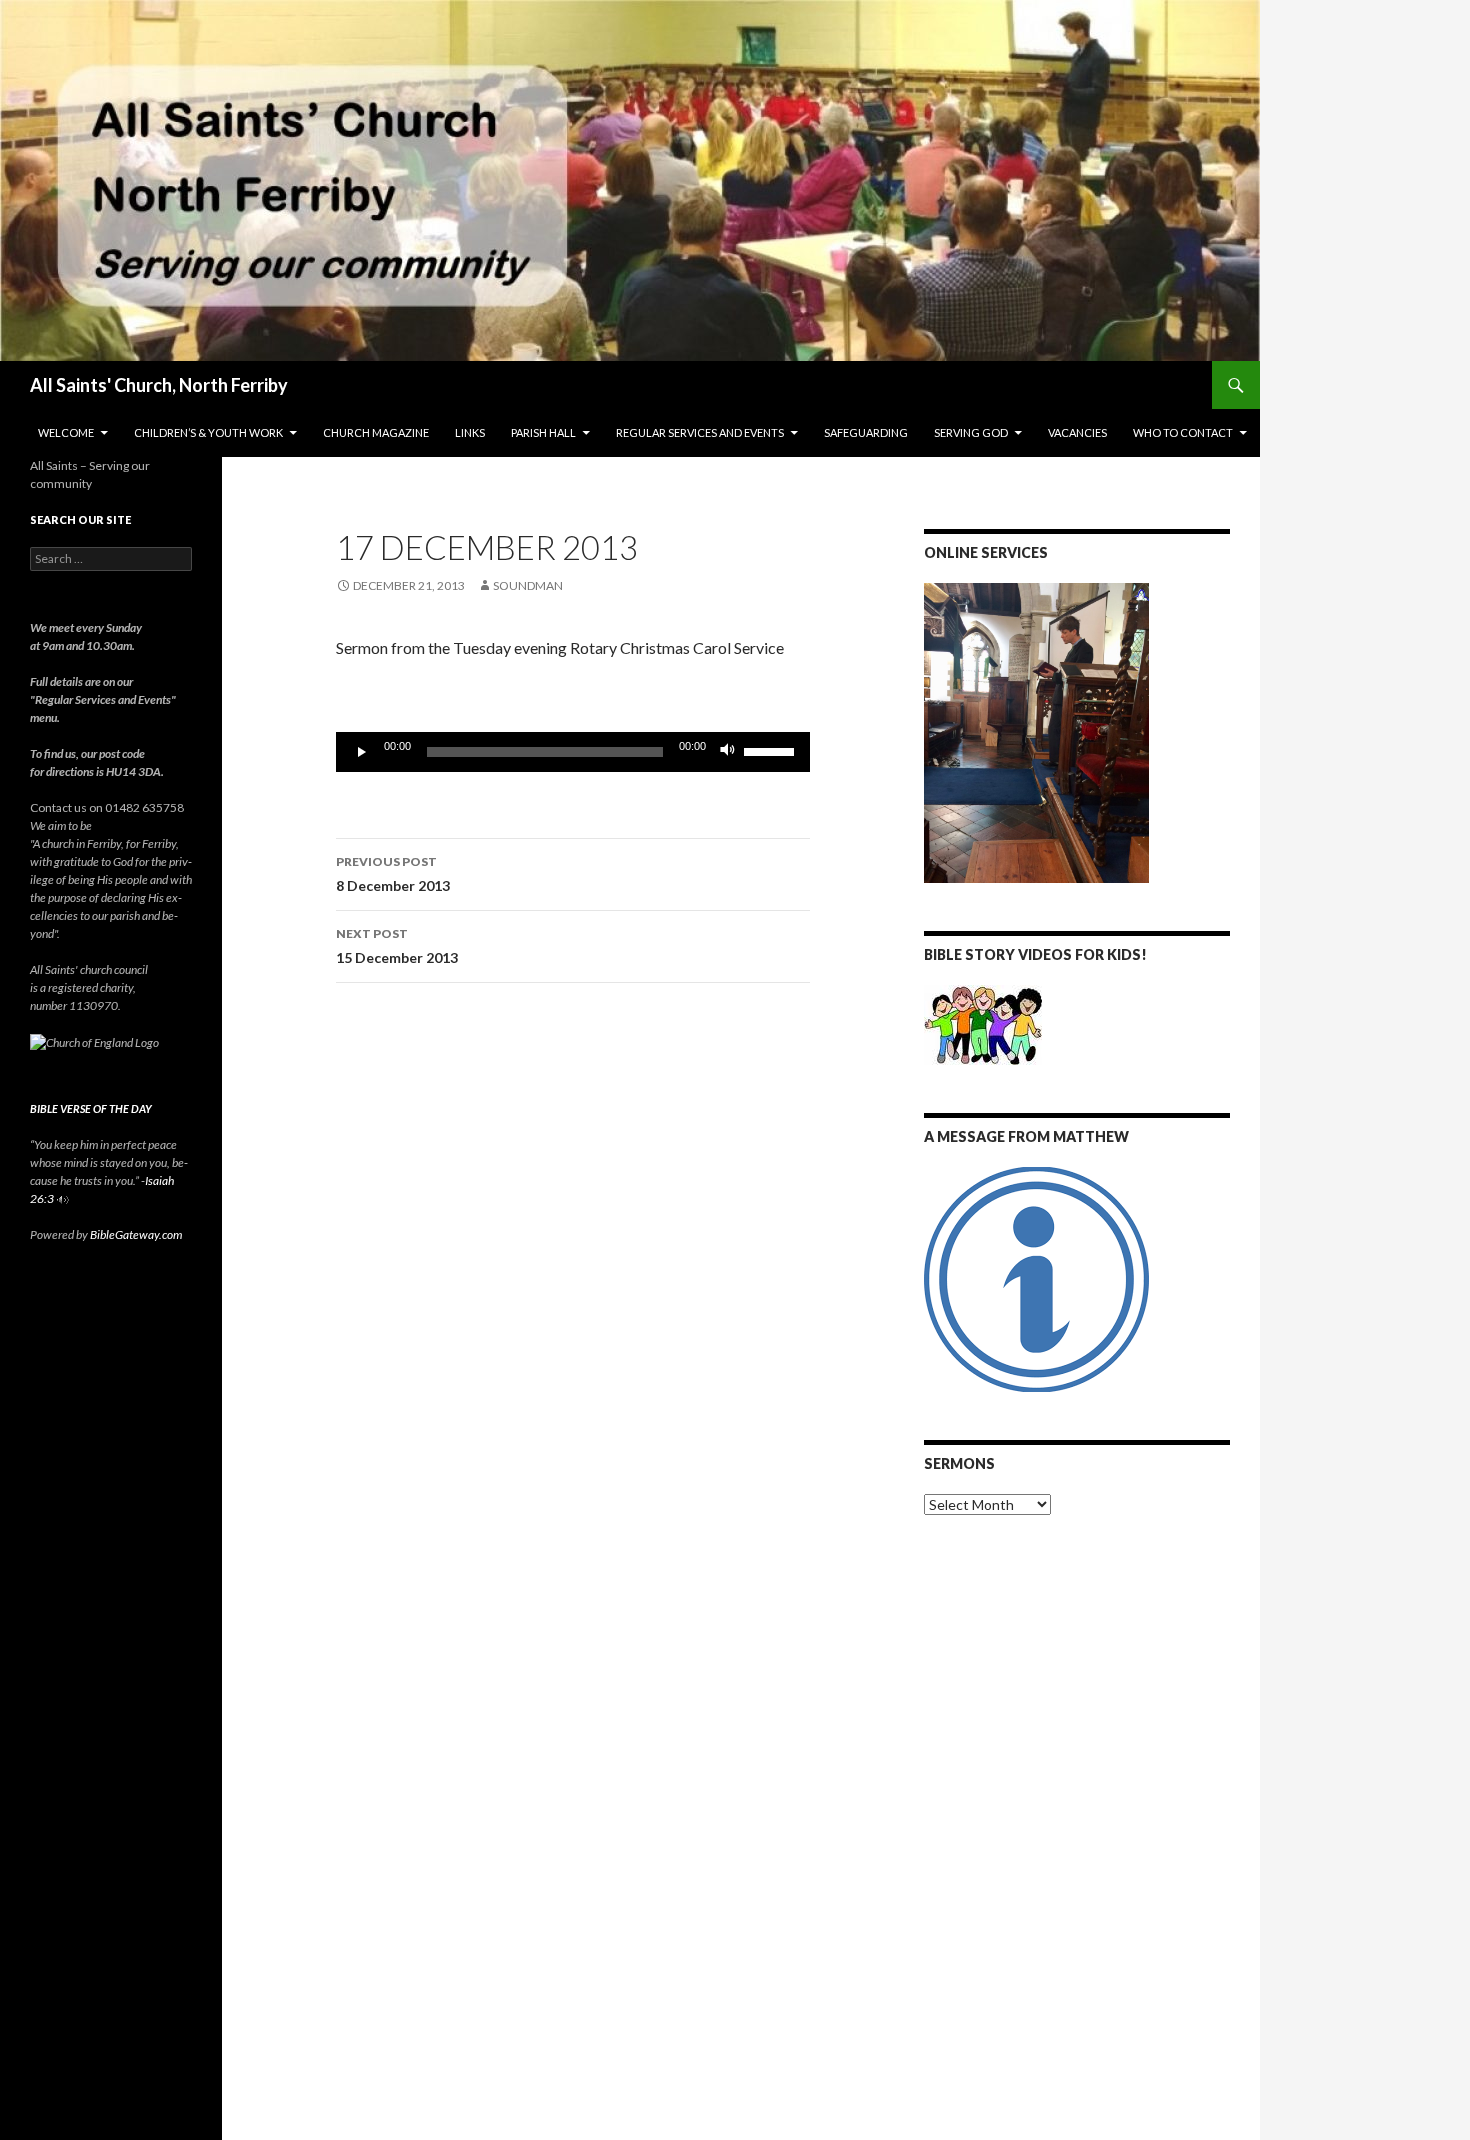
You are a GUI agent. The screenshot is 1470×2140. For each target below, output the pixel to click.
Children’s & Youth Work (208, 432)
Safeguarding (866, 432)
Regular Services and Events (700, 432)
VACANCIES (1077, 432)
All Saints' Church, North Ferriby (159, 385)
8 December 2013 (393, 874)
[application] (573, 752)
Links (470, 432)
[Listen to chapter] (62, 1198)
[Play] (362, 752)
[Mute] (728, 752)
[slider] (772, 750)
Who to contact (1183, 432)
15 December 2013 (397, 946)
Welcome (66, 432)
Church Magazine (376, 432)
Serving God (971, 432)
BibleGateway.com (136, 1234)
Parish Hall (543, 432)
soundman (528, 585)
